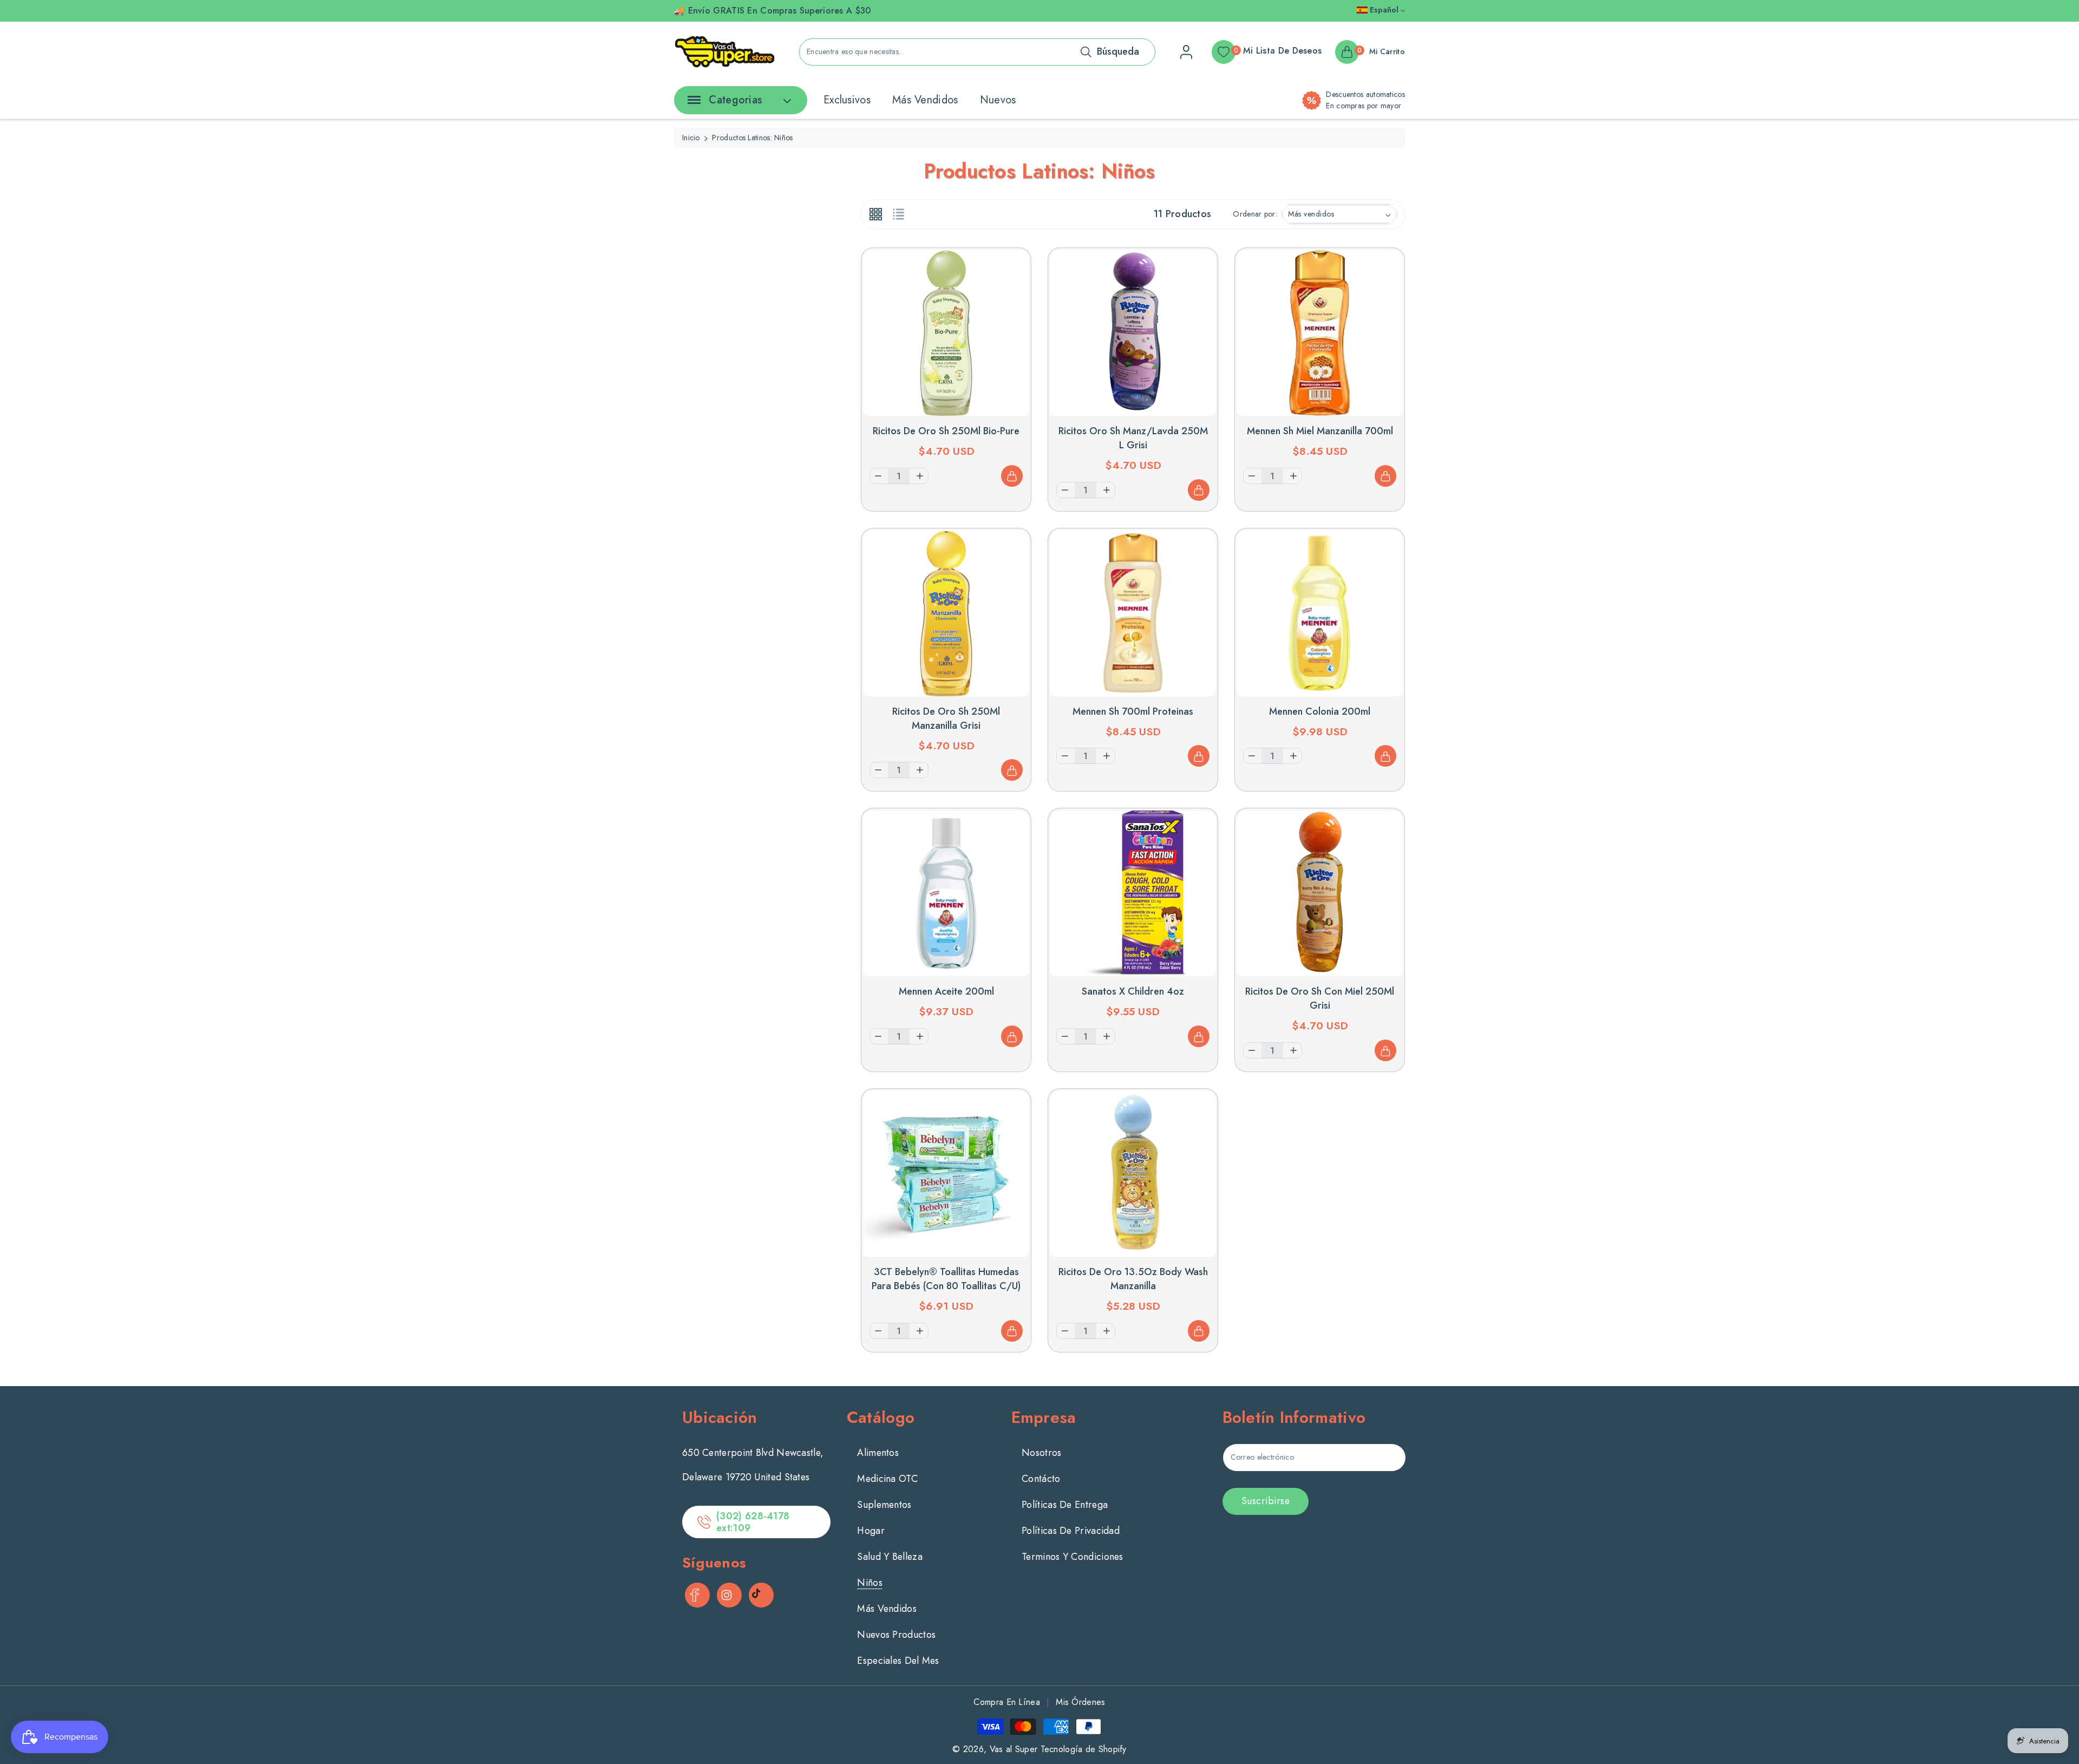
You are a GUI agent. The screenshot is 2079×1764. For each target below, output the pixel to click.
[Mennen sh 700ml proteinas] (1133, 613)
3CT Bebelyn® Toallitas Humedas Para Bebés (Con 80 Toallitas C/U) (946, 1279)
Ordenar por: (1255, 214)
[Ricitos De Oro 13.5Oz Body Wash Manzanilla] (1133, 1174)
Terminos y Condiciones (1073, 1557)
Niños (870, 1583)
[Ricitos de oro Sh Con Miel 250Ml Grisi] (1320, 894)
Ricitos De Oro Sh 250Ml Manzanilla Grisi (946, 718)
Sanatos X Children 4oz (1133, 991)
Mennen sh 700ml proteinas (1133, 711)
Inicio (691, 138)
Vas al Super (1014, 1749)
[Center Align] (692, 103)
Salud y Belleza (890, 1557)
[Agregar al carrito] (1012, 476)
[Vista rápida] (1012, 267)
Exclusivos (847, 100)
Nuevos (998, 100)
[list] (898, 214)
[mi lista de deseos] (1012, 240)
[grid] (876, 214)
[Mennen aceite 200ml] (946, 894)
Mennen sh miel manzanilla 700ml (1320, 431)
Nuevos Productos (896, 1635)
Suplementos (884, 1505)
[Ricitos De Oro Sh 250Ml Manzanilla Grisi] (946, 613)
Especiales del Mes (898, 1661)
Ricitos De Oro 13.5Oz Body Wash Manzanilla (1133, 1279)
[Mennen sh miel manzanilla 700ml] (1320, 333)
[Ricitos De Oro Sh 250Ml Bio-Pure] (946, 333)
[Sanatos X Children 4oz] (1133, 894)
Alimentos (878, 1453)
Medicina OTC (887, 1479)
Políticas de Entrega (1065, 1505)
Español (1384, 10)
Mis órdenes (1080, 1702)
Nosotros (1041, 1453)
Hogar (871, 1531)
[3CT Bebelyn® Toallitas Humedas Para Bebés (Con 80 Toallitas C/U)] (946, 1174)
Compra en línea (1007, 1702)
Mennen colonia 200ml (1320, 711)
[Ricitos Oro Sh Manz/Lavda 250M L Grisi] (1133, 333)
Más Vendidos (925, 100)
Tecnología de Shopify (1084, 1749)
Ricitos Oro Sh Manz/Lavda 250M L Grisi (1133, 438)
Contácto (1041, 1479)
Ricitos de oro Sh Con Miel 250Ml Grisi (1320, 998)
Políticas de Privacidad (1071, 1531)
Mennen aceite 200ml (946, 991)
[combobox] (977, 52)
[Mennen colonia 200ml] (1320, 613)
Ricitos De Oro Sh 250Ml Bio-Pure (946, 431)
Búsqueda (1118, 51)
